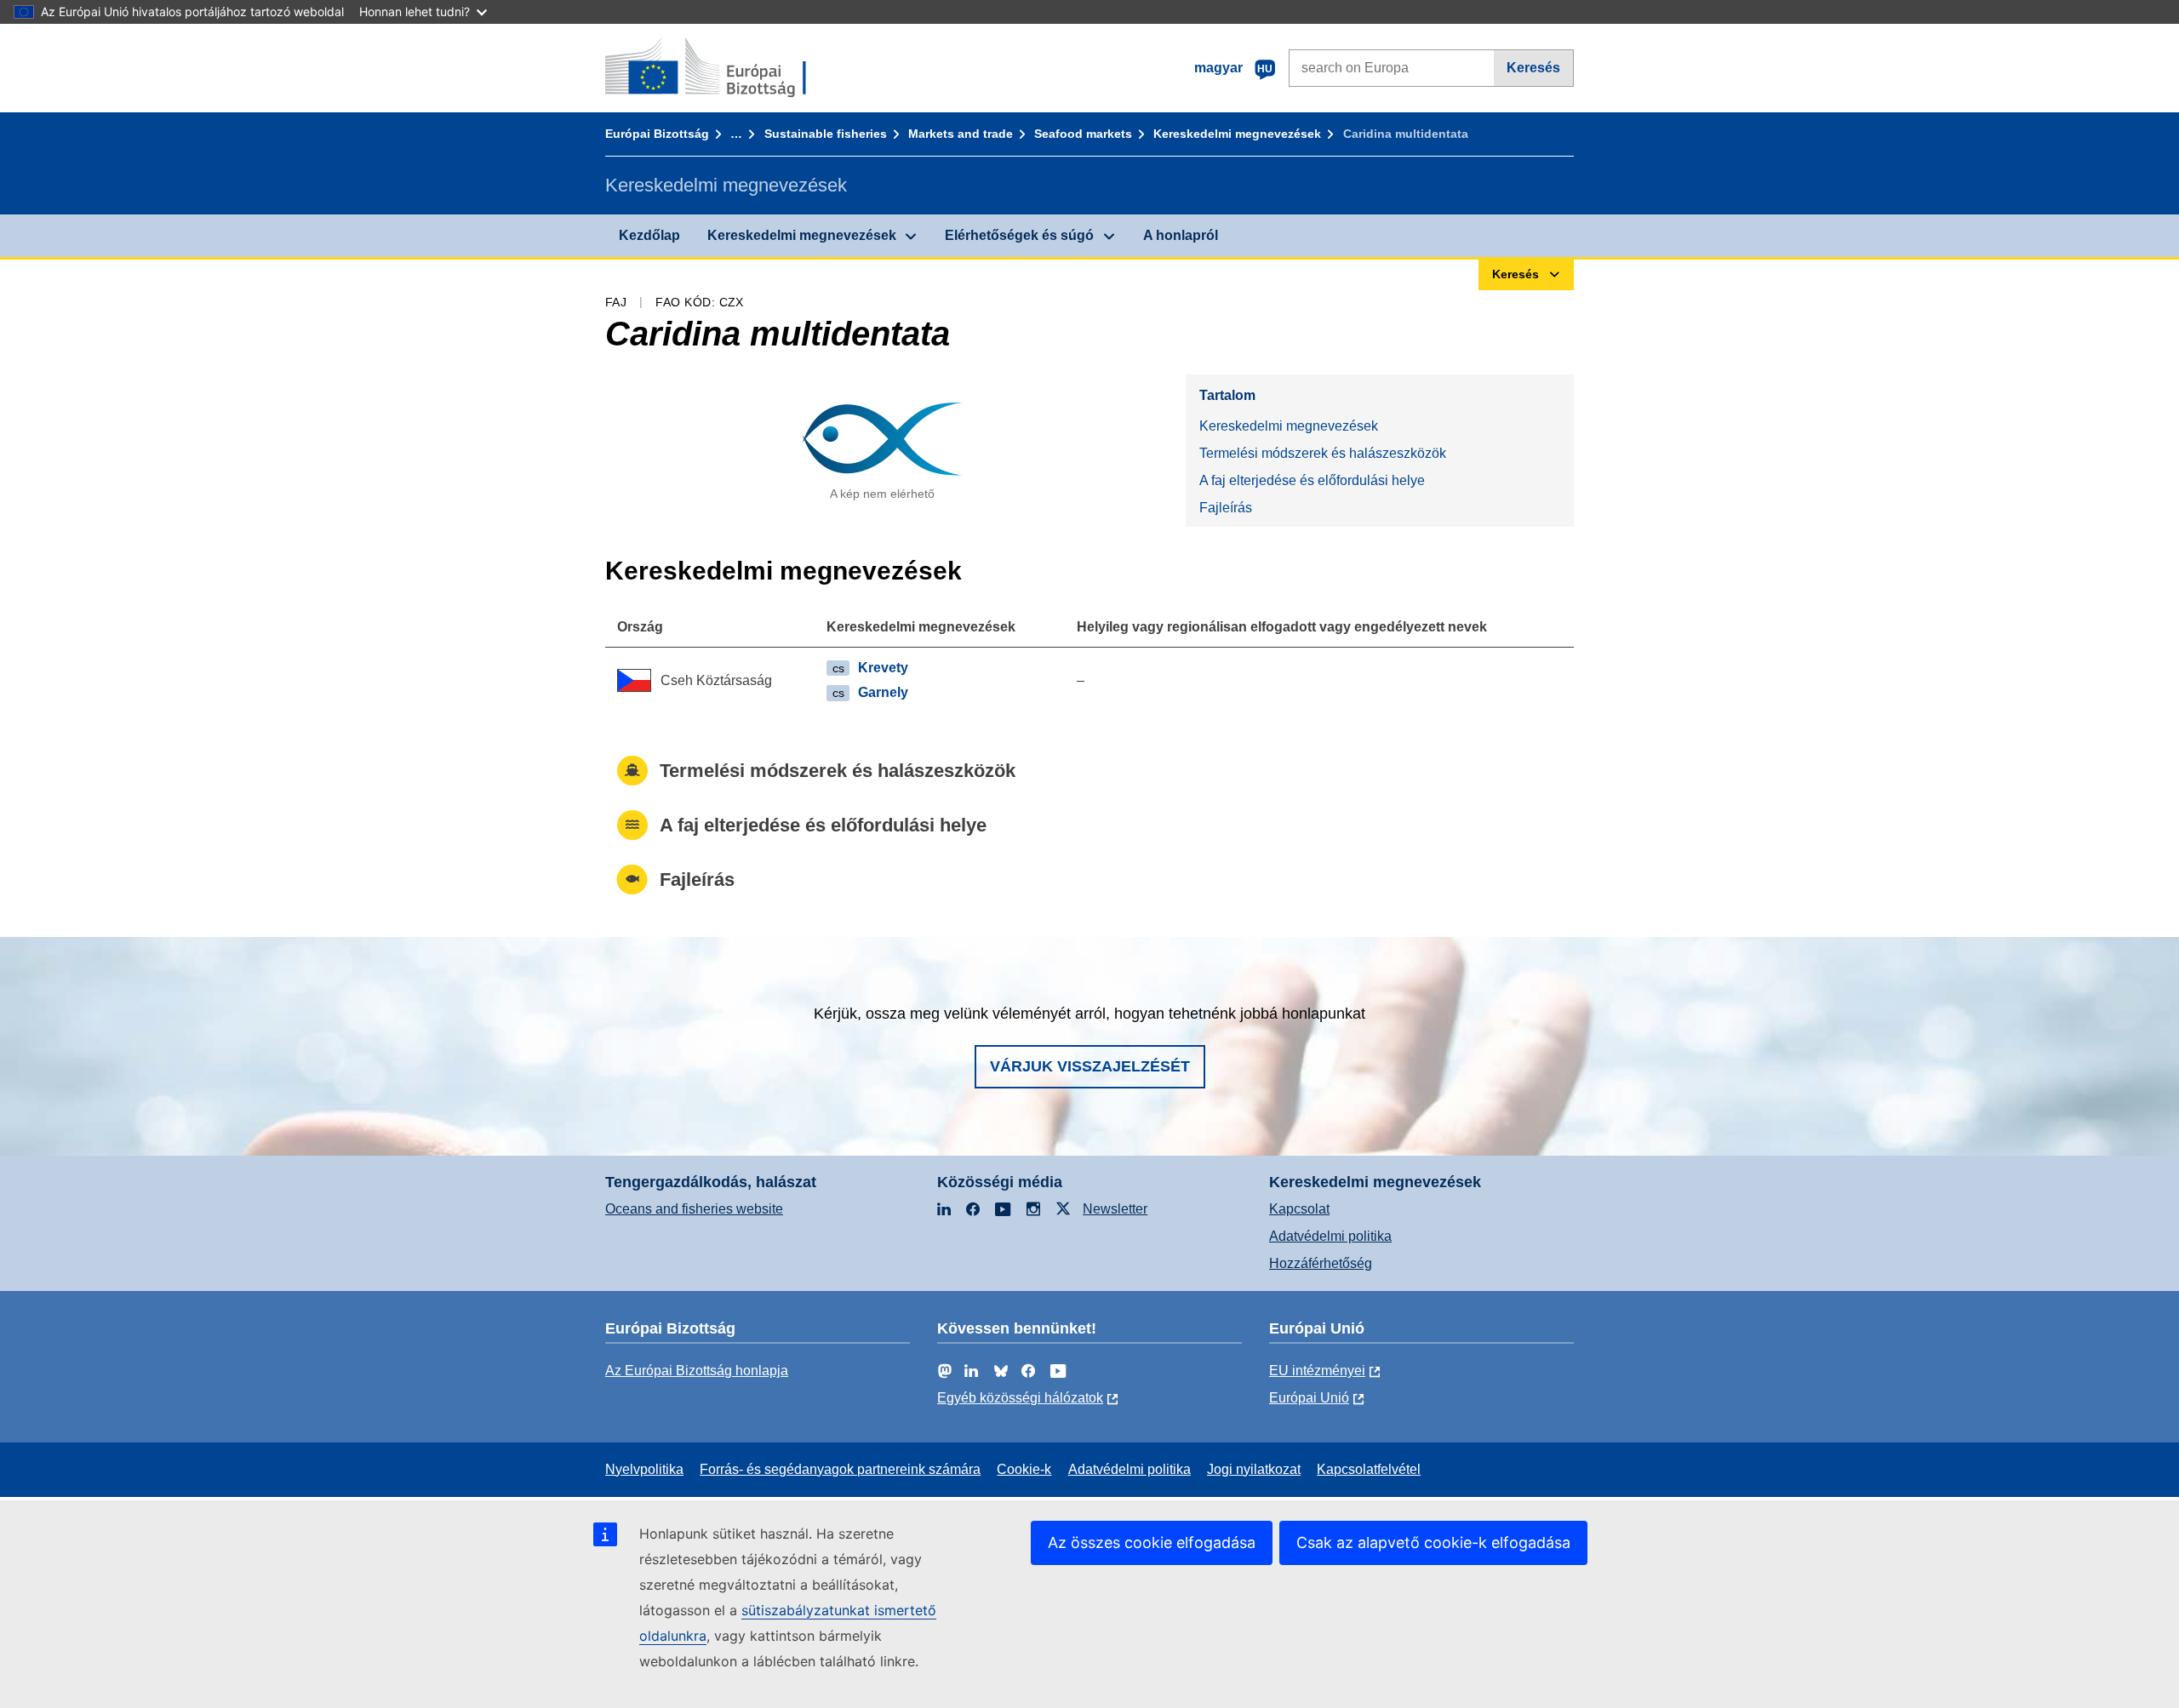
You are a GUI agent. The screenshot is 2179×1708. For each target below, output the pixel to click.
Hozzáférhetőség (1321, 1263)
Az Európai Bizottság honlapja (697, 1371)
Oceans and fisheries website (694, 1209)
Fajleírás (1226, 508)
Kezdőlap (649, 235)
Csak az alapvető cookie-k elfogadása (1433, 1542)
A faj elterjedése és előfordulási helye (1312, 480)
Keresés (1533, 68)
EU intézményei (1317, 1371)
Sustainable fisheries (826, 134)
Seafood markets (1083, 134)
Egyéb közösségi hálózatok (1020, 1398)
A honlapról (1181, 235)
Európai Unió (1309, 1398)
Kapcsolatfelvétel (1369, 1469)
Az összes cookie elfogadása (1152, 1542)
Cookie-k (1024, 1469)
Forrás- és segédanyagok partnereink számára (840, 1469)
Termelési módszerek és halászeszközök (1323, 453)
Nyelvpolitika (644, 1469)
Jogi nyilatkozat (1254, 1469)
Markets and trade (961, 134)
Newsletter (1115, 1209)
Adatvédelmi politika (1330, 1236)
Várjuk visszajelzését (1090, 1066)
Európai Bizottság (657, 134)
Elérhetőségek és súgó (1019, 235)
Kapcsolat (1299, 1209)
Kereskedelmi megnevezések (1237, 134)
